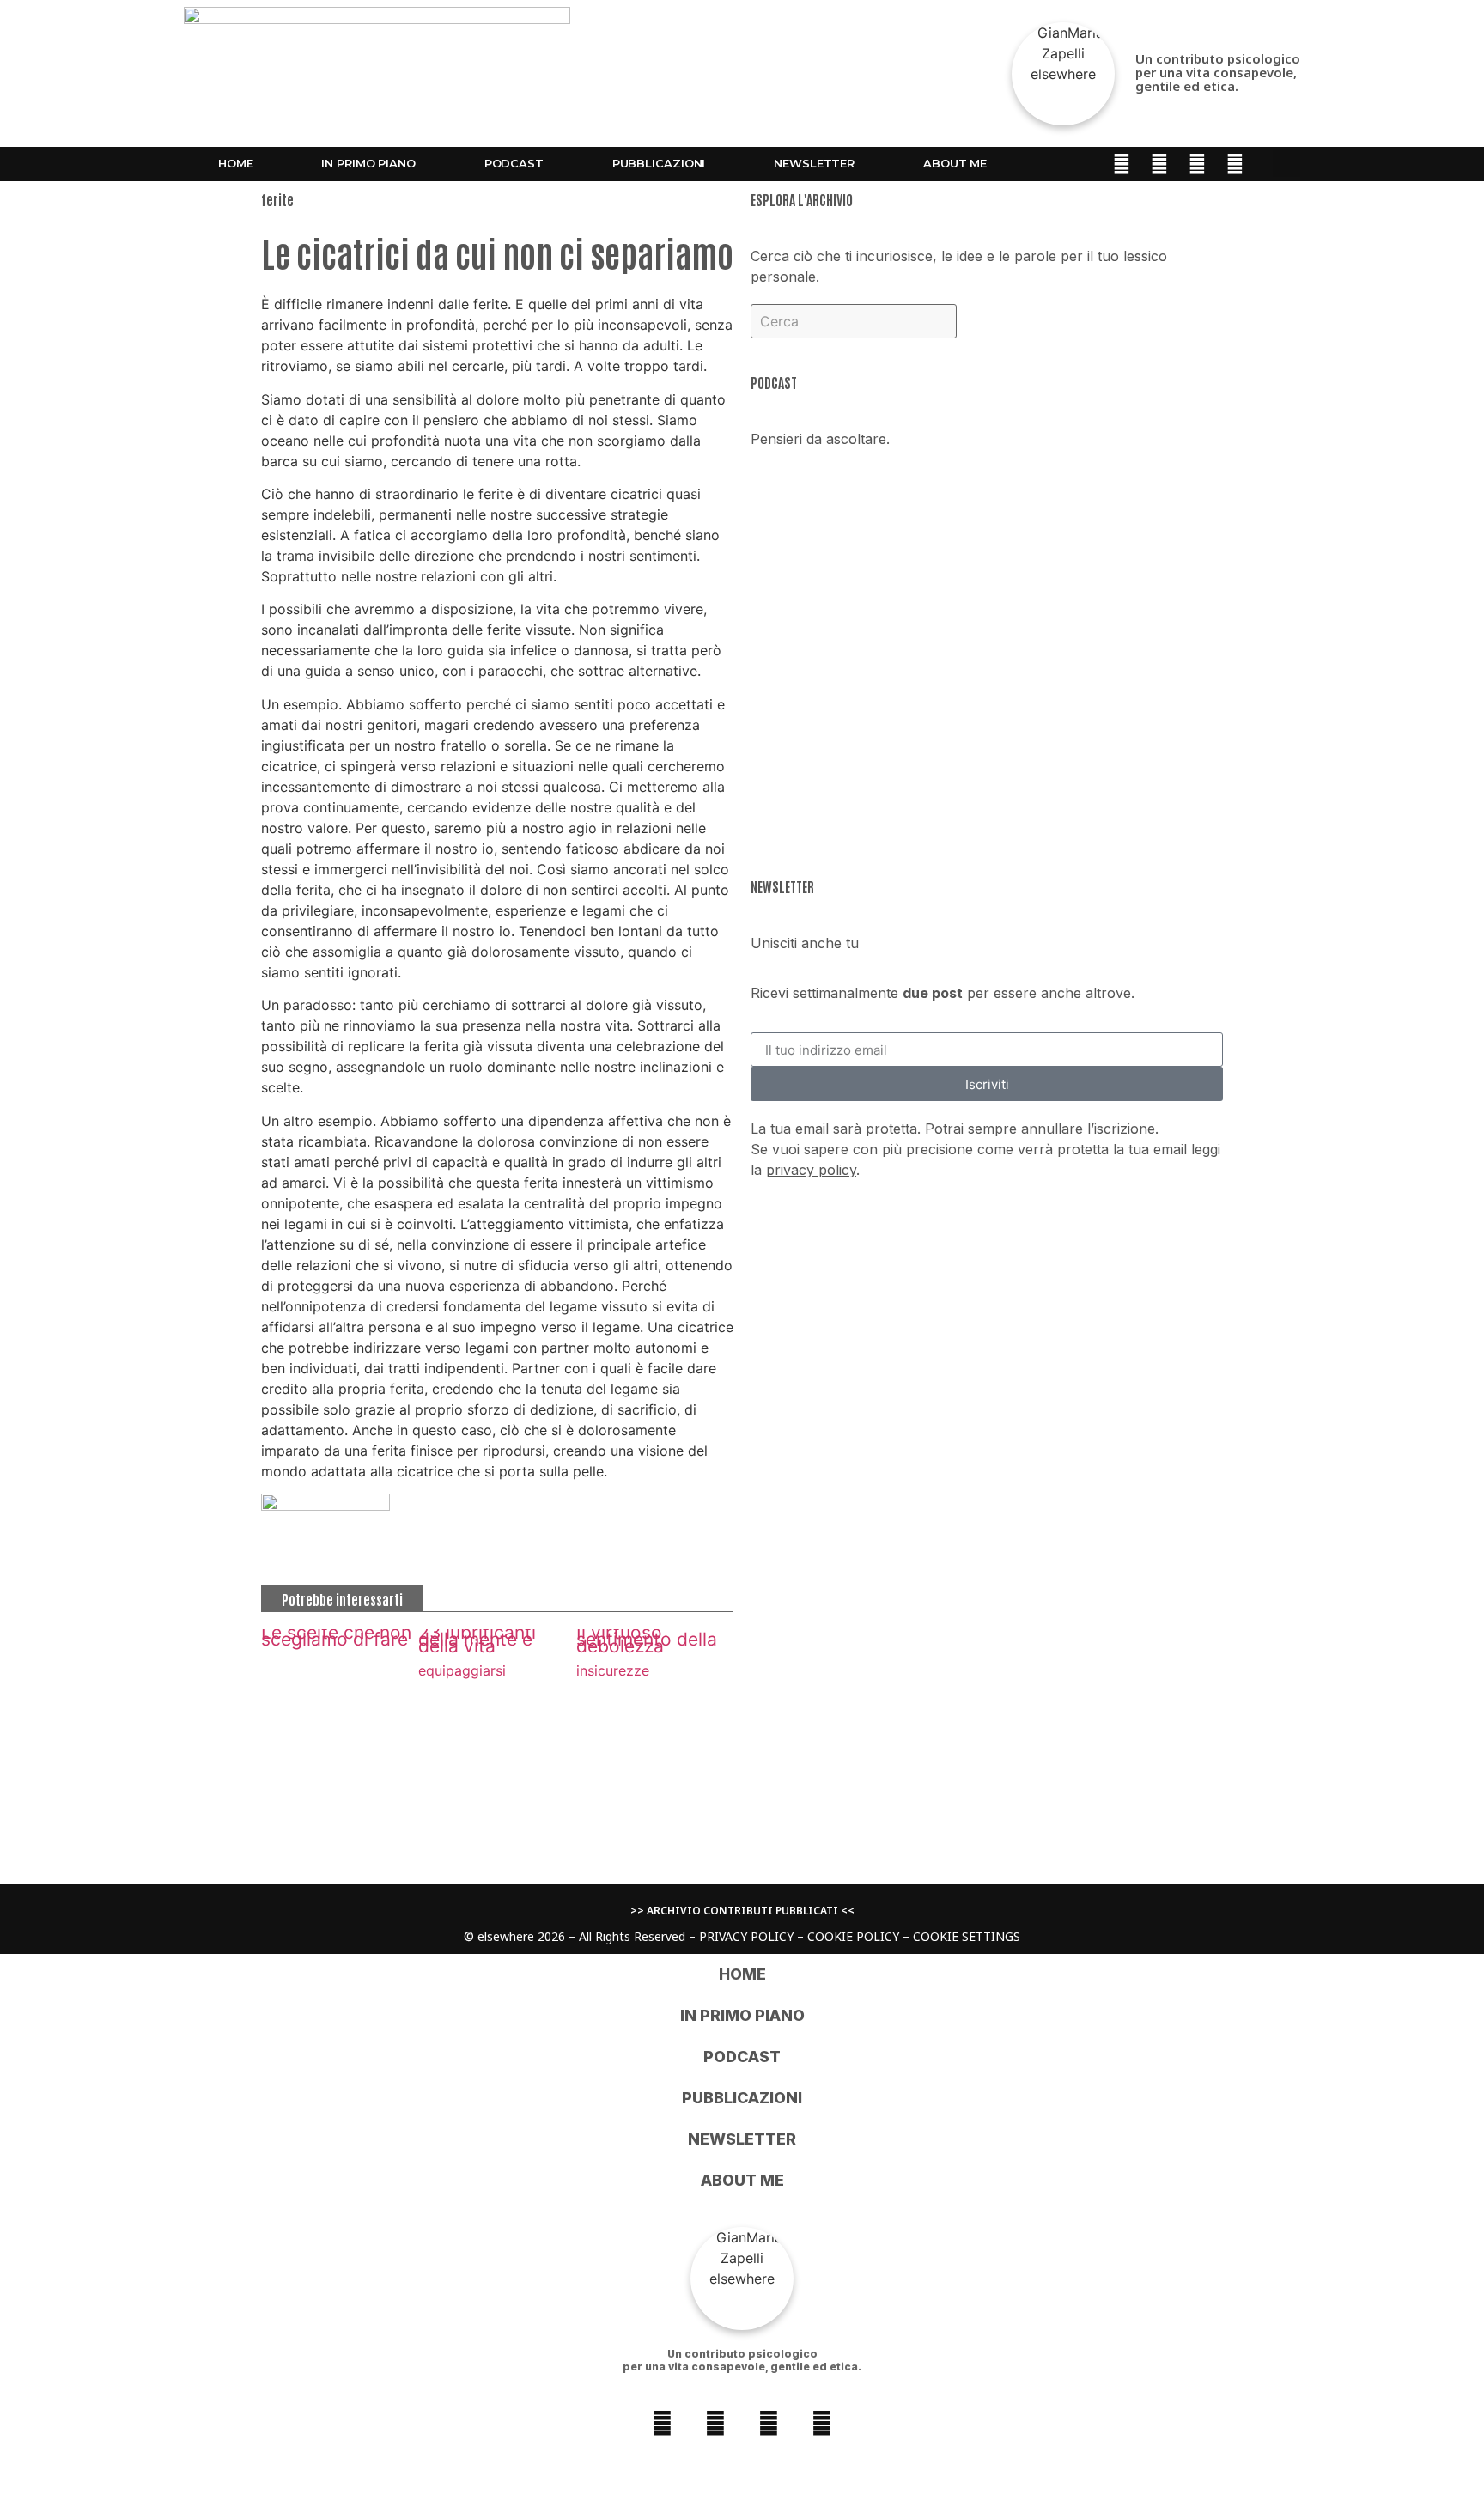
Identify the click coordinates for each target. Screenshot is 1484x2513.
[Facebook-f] (1122, 164)
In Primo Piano (368, 163)
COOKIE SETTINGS (967, 1936)
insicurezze (613, 1670)
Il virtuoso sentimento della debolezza (647, 1639)
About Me (955, 163)
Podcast (514, 163)
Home (236, 163)
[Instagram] (1159, 164)
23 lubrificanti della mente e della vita (477, 1639)
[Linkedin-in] (1197, 164)
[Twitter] (1235, 164)
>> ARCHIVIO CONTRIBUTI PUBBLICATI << (742, 1911)
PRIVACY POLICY (746, 1936)
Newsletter (814, 163)
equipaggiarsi (462, 1670)
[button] (1286, 163)
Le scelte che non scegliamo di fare (336, 1636)
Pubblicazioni (659, 163)
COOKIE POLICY (853, 1936)
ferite (277, 199)
